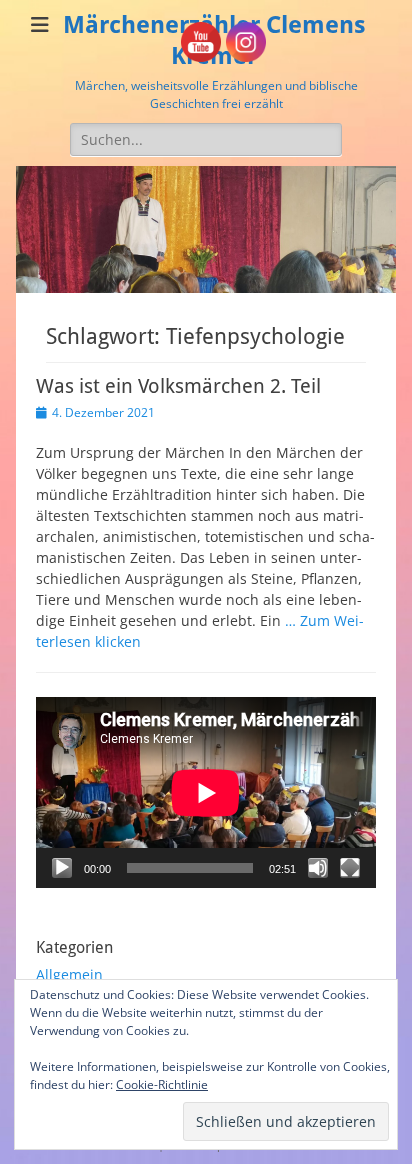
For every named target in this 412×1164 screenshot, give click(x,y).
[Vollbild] (350, 868)
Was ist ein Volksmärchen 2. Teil (178, 386)
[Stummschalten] (318, 868)
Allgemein (69, 974)
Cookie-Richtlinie (162, 1084)
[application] (206, 792)
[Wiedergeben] (62, 868)
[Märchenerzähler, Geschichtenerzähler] (206, 287)
